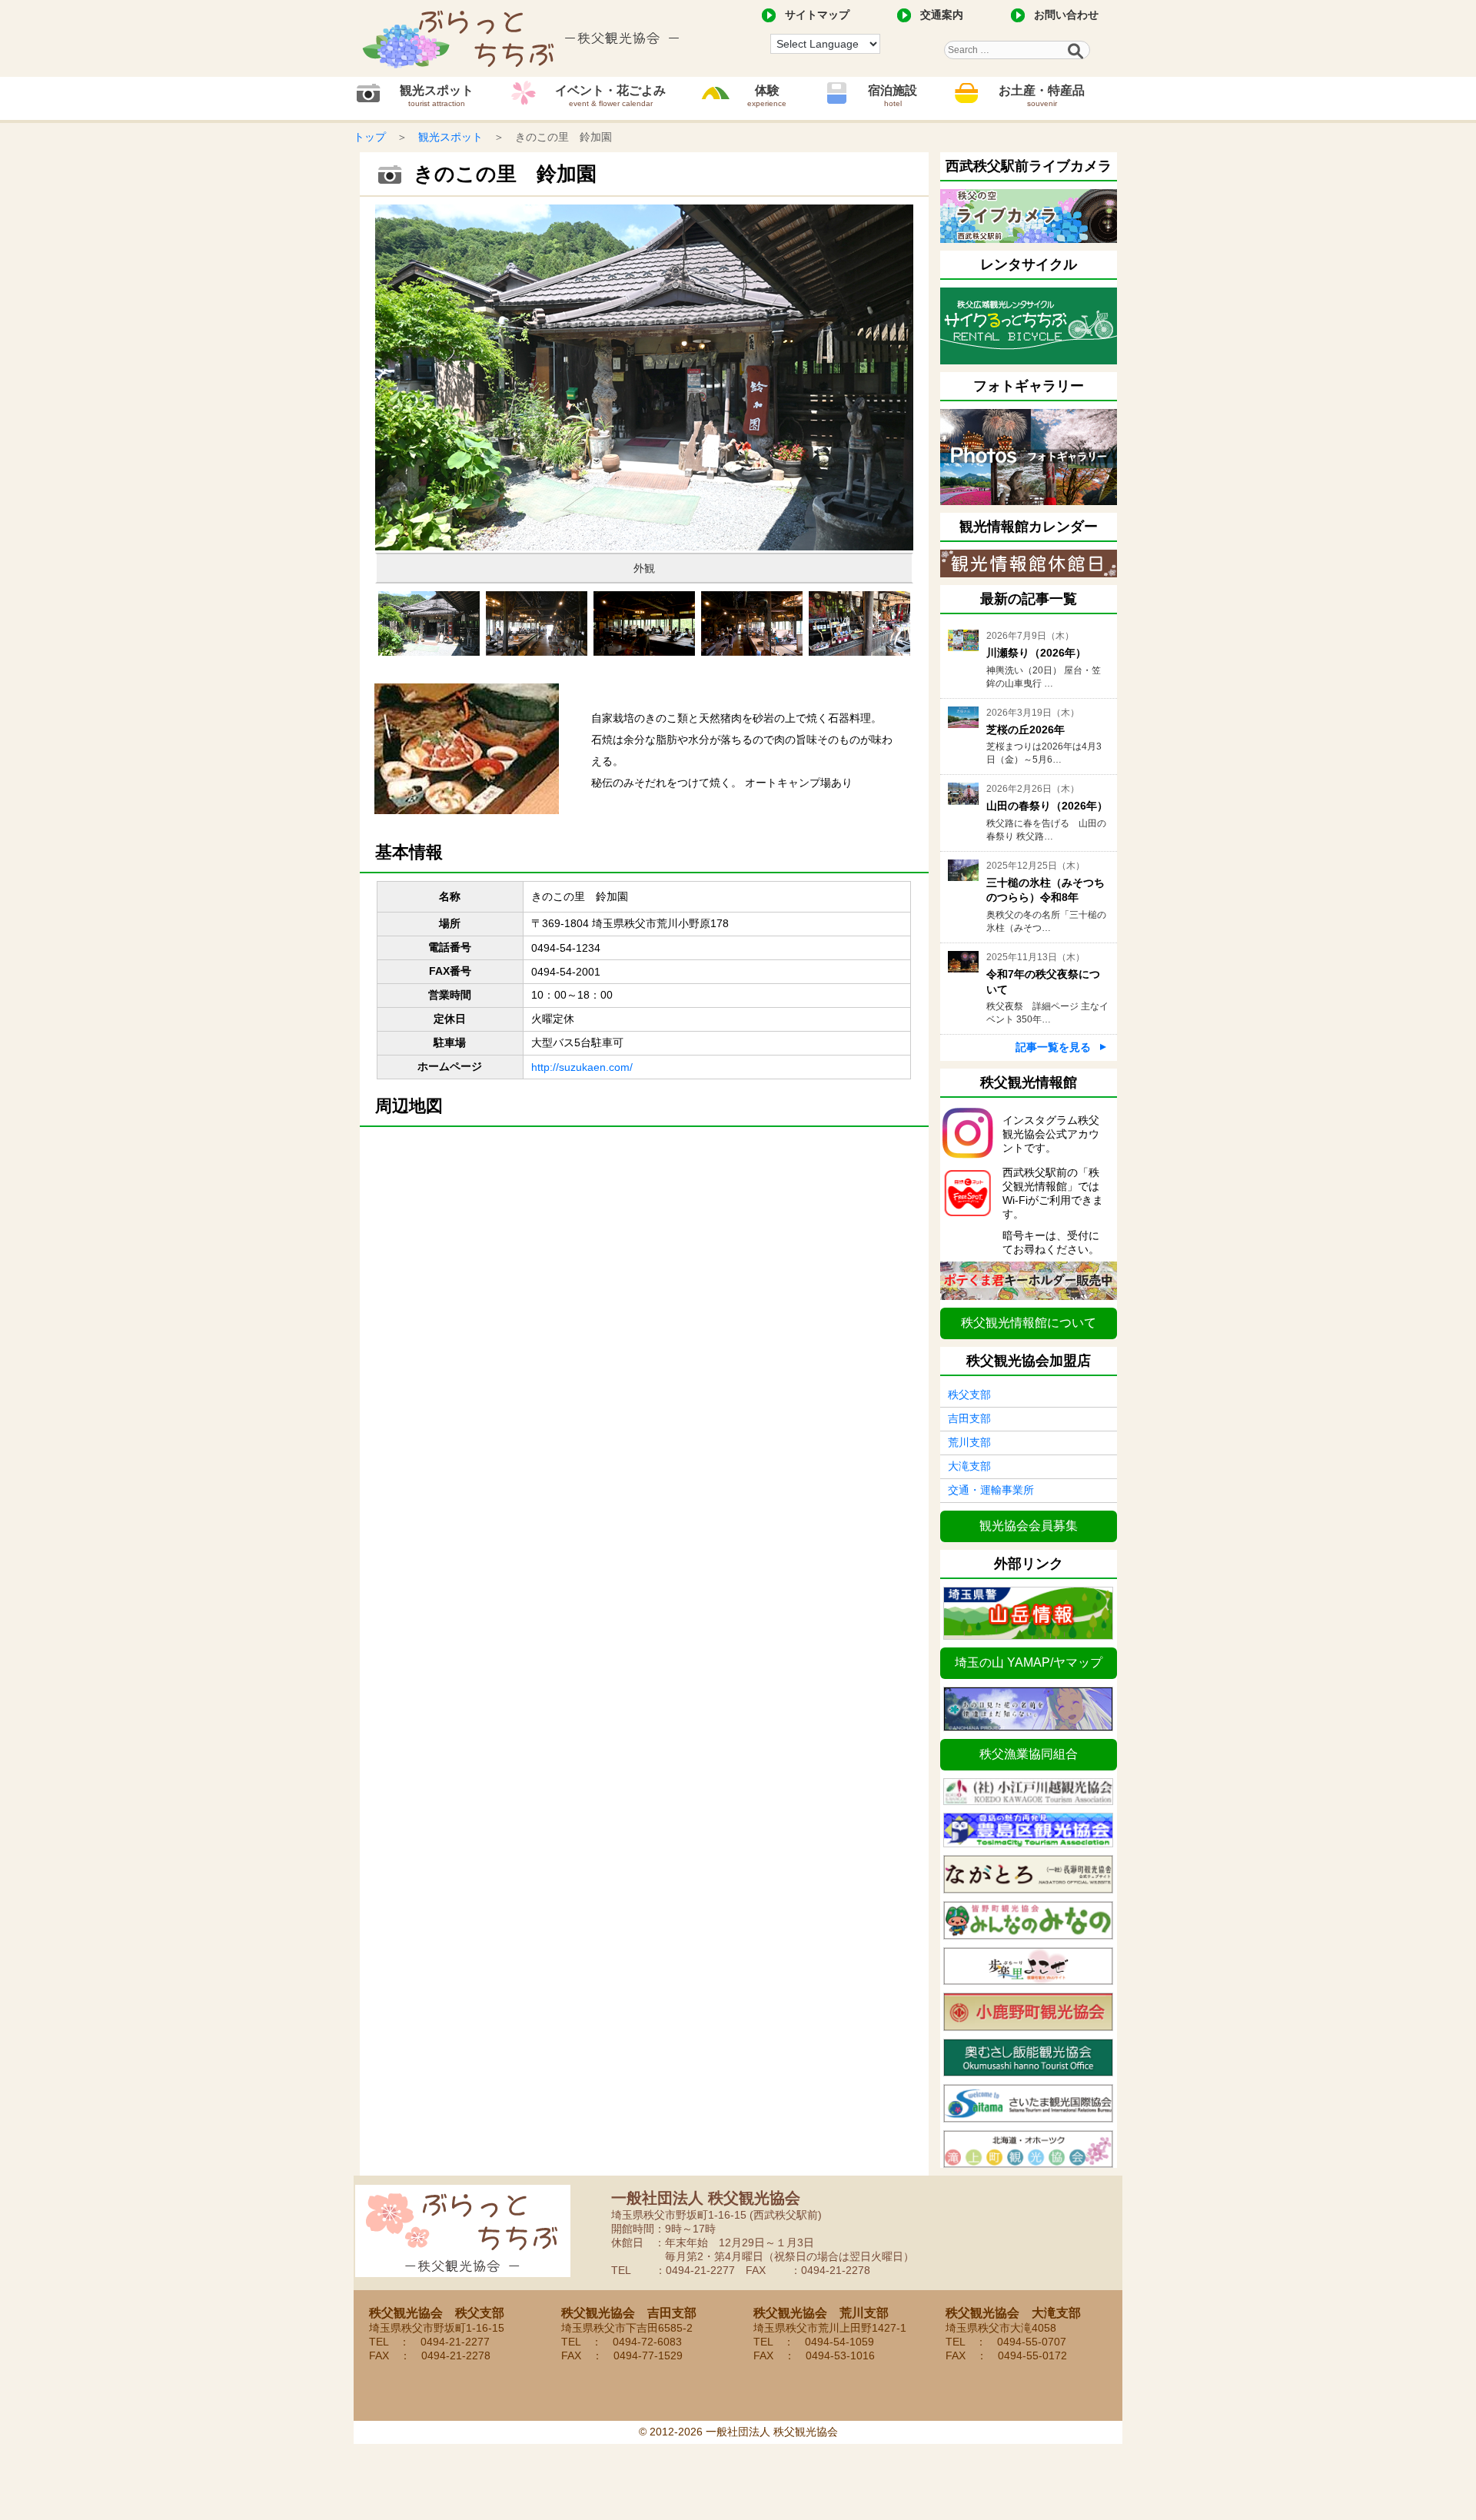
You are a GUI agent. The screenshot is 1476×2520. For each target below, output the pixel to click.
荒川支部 (969, 1442)
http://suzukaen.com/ (582, 1067)
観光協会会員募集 (1029, 1526)
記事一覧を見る (1053, 1047)
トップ (370, 137)
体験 (767, 96)
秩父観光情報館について (1029, 1323)
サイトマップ (817, 15)
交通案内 (942, 15)
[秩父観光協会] (523, 38)
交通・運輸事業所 (991, 1490)
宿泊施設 (893, 96)
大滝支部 (969, 1466)
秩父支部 (969, 1395)
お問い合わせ (1066, 15)
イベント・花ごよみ (610, 96)
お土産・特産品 (1042, 96)
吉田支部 (969, 1418)
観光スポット (437, 96)
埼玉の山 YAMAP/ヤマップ (1029, 1662)
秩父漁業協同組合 (1029, 1754)
